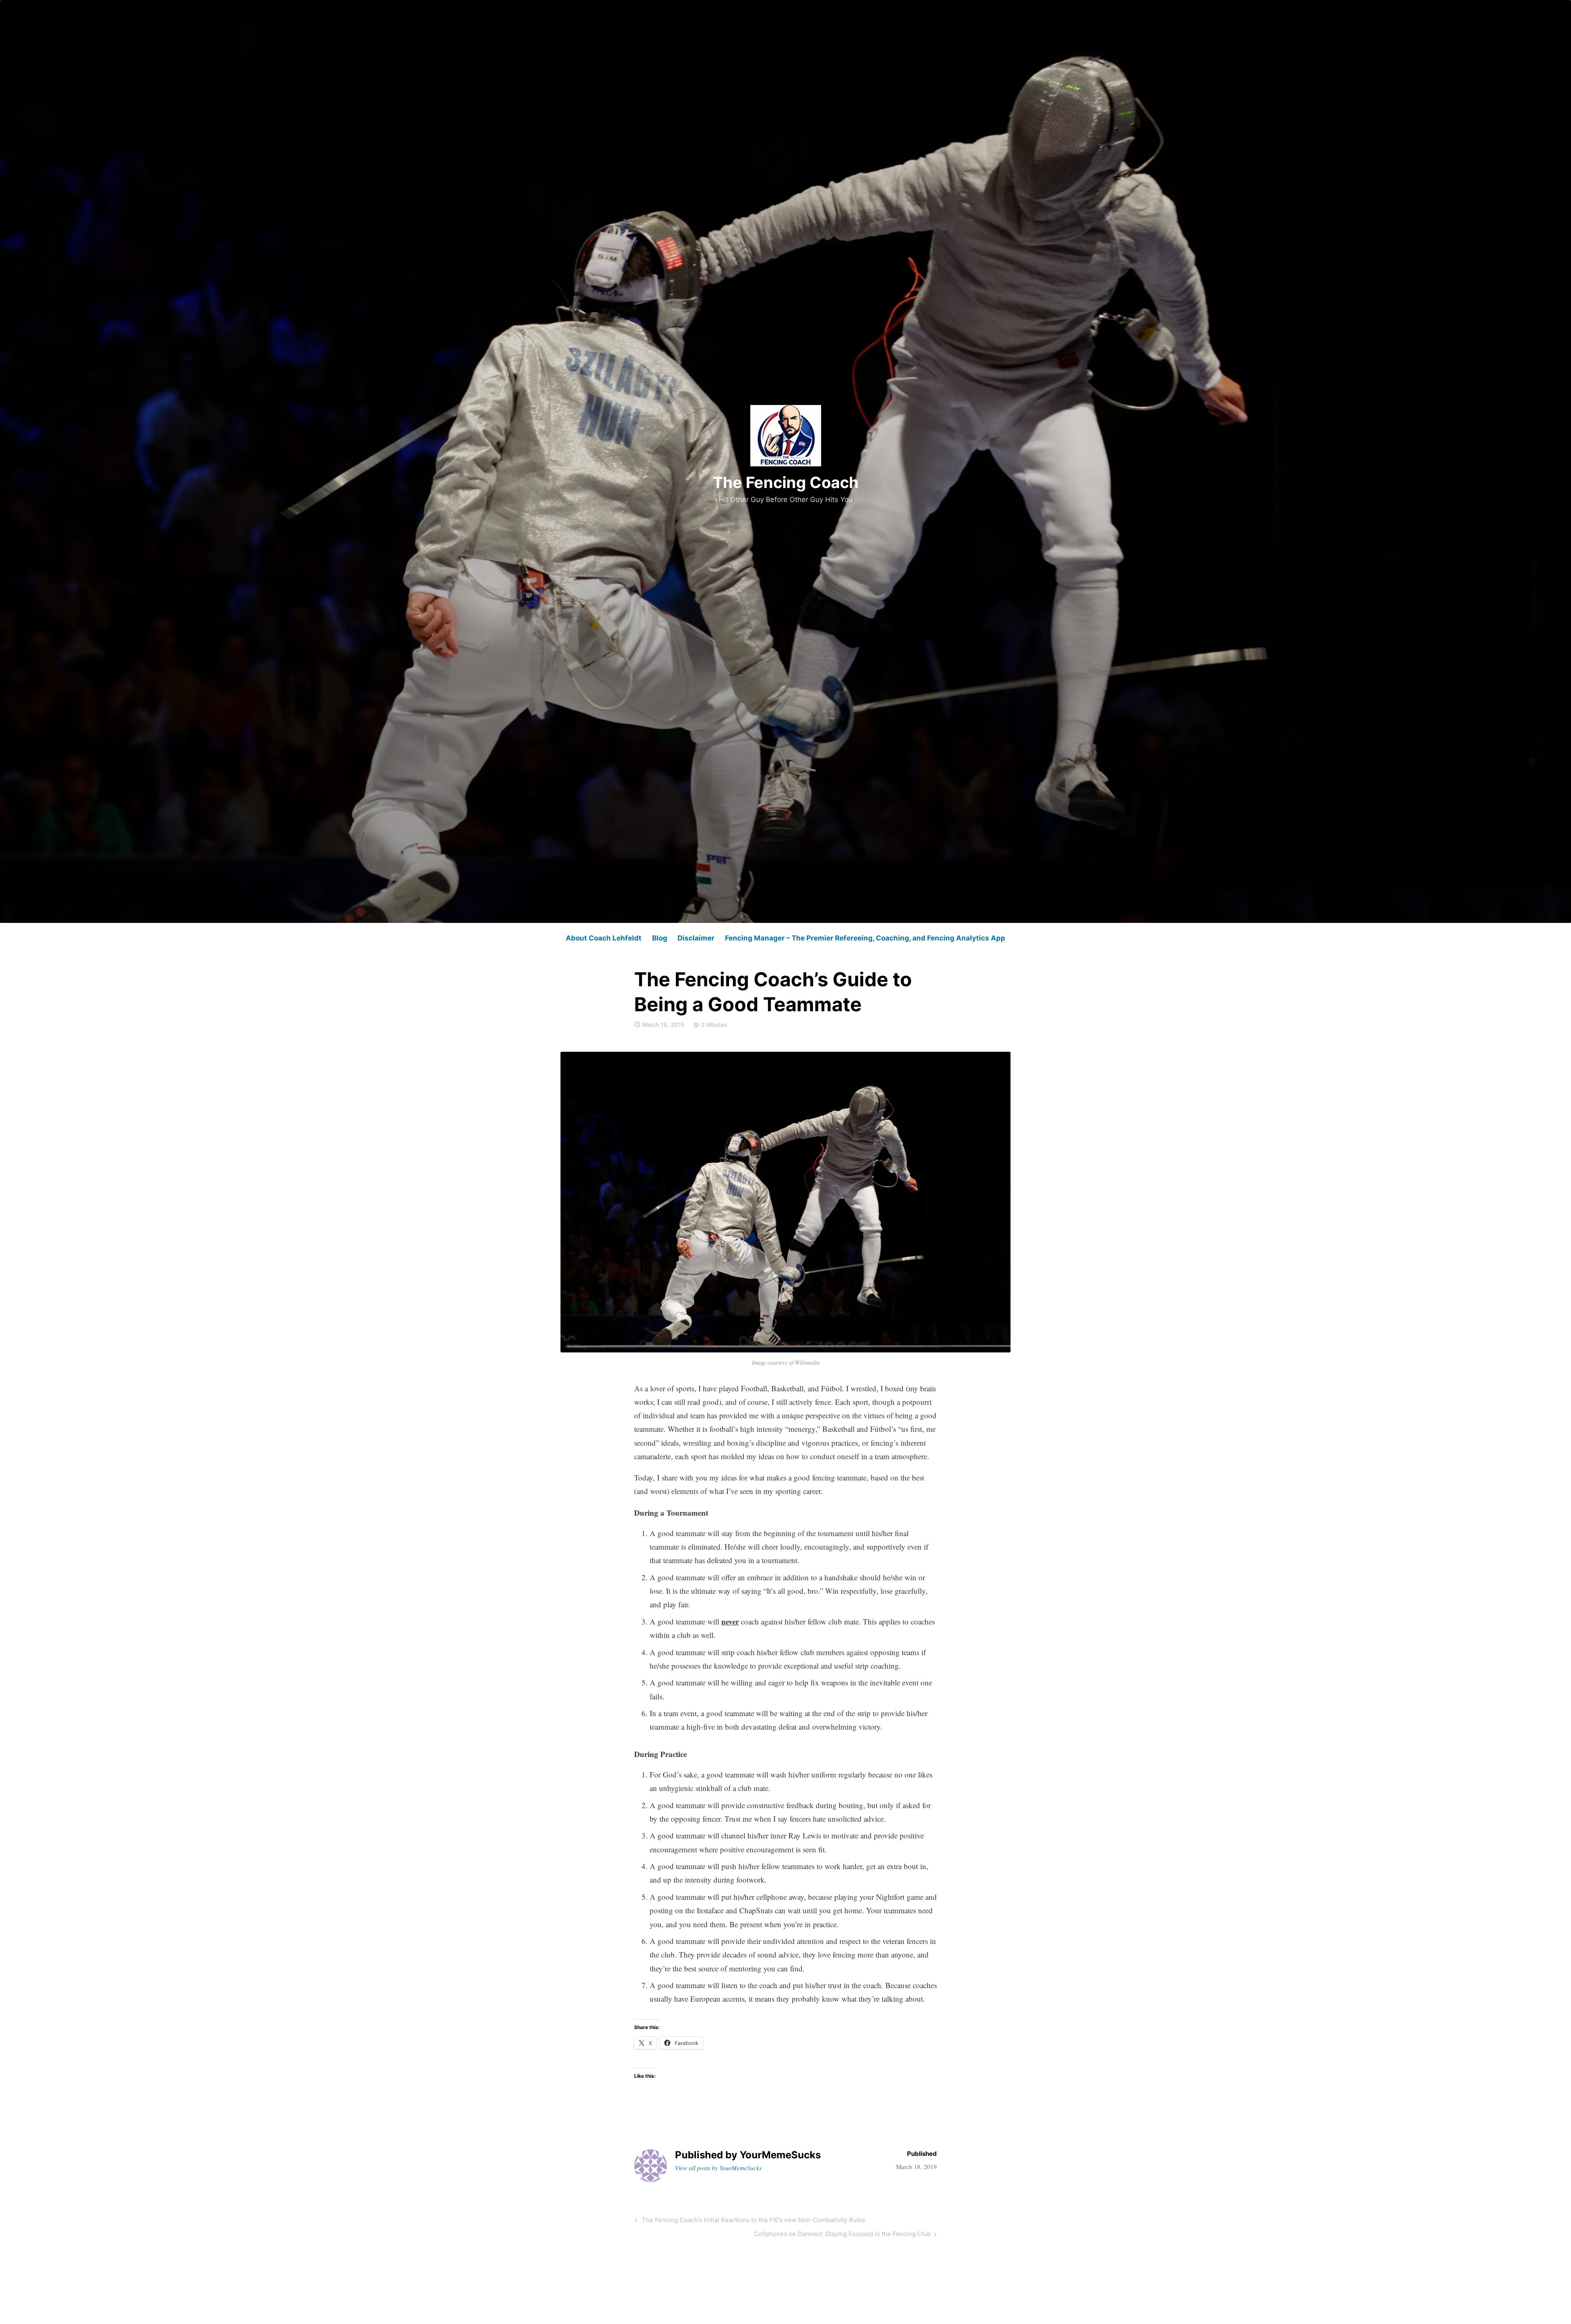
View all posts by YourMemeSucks (718, 2168)
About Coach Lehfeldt (604, 938)
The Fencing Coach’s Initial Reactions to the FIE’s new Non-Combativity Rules (753, 2221)
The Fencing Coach (786, 482)
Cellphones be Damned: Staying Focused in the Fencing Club (842, 2235)
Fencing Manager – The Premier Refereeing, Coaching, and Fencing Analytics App (865, 938)
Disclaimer (696, 938)
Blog (660, 938)
